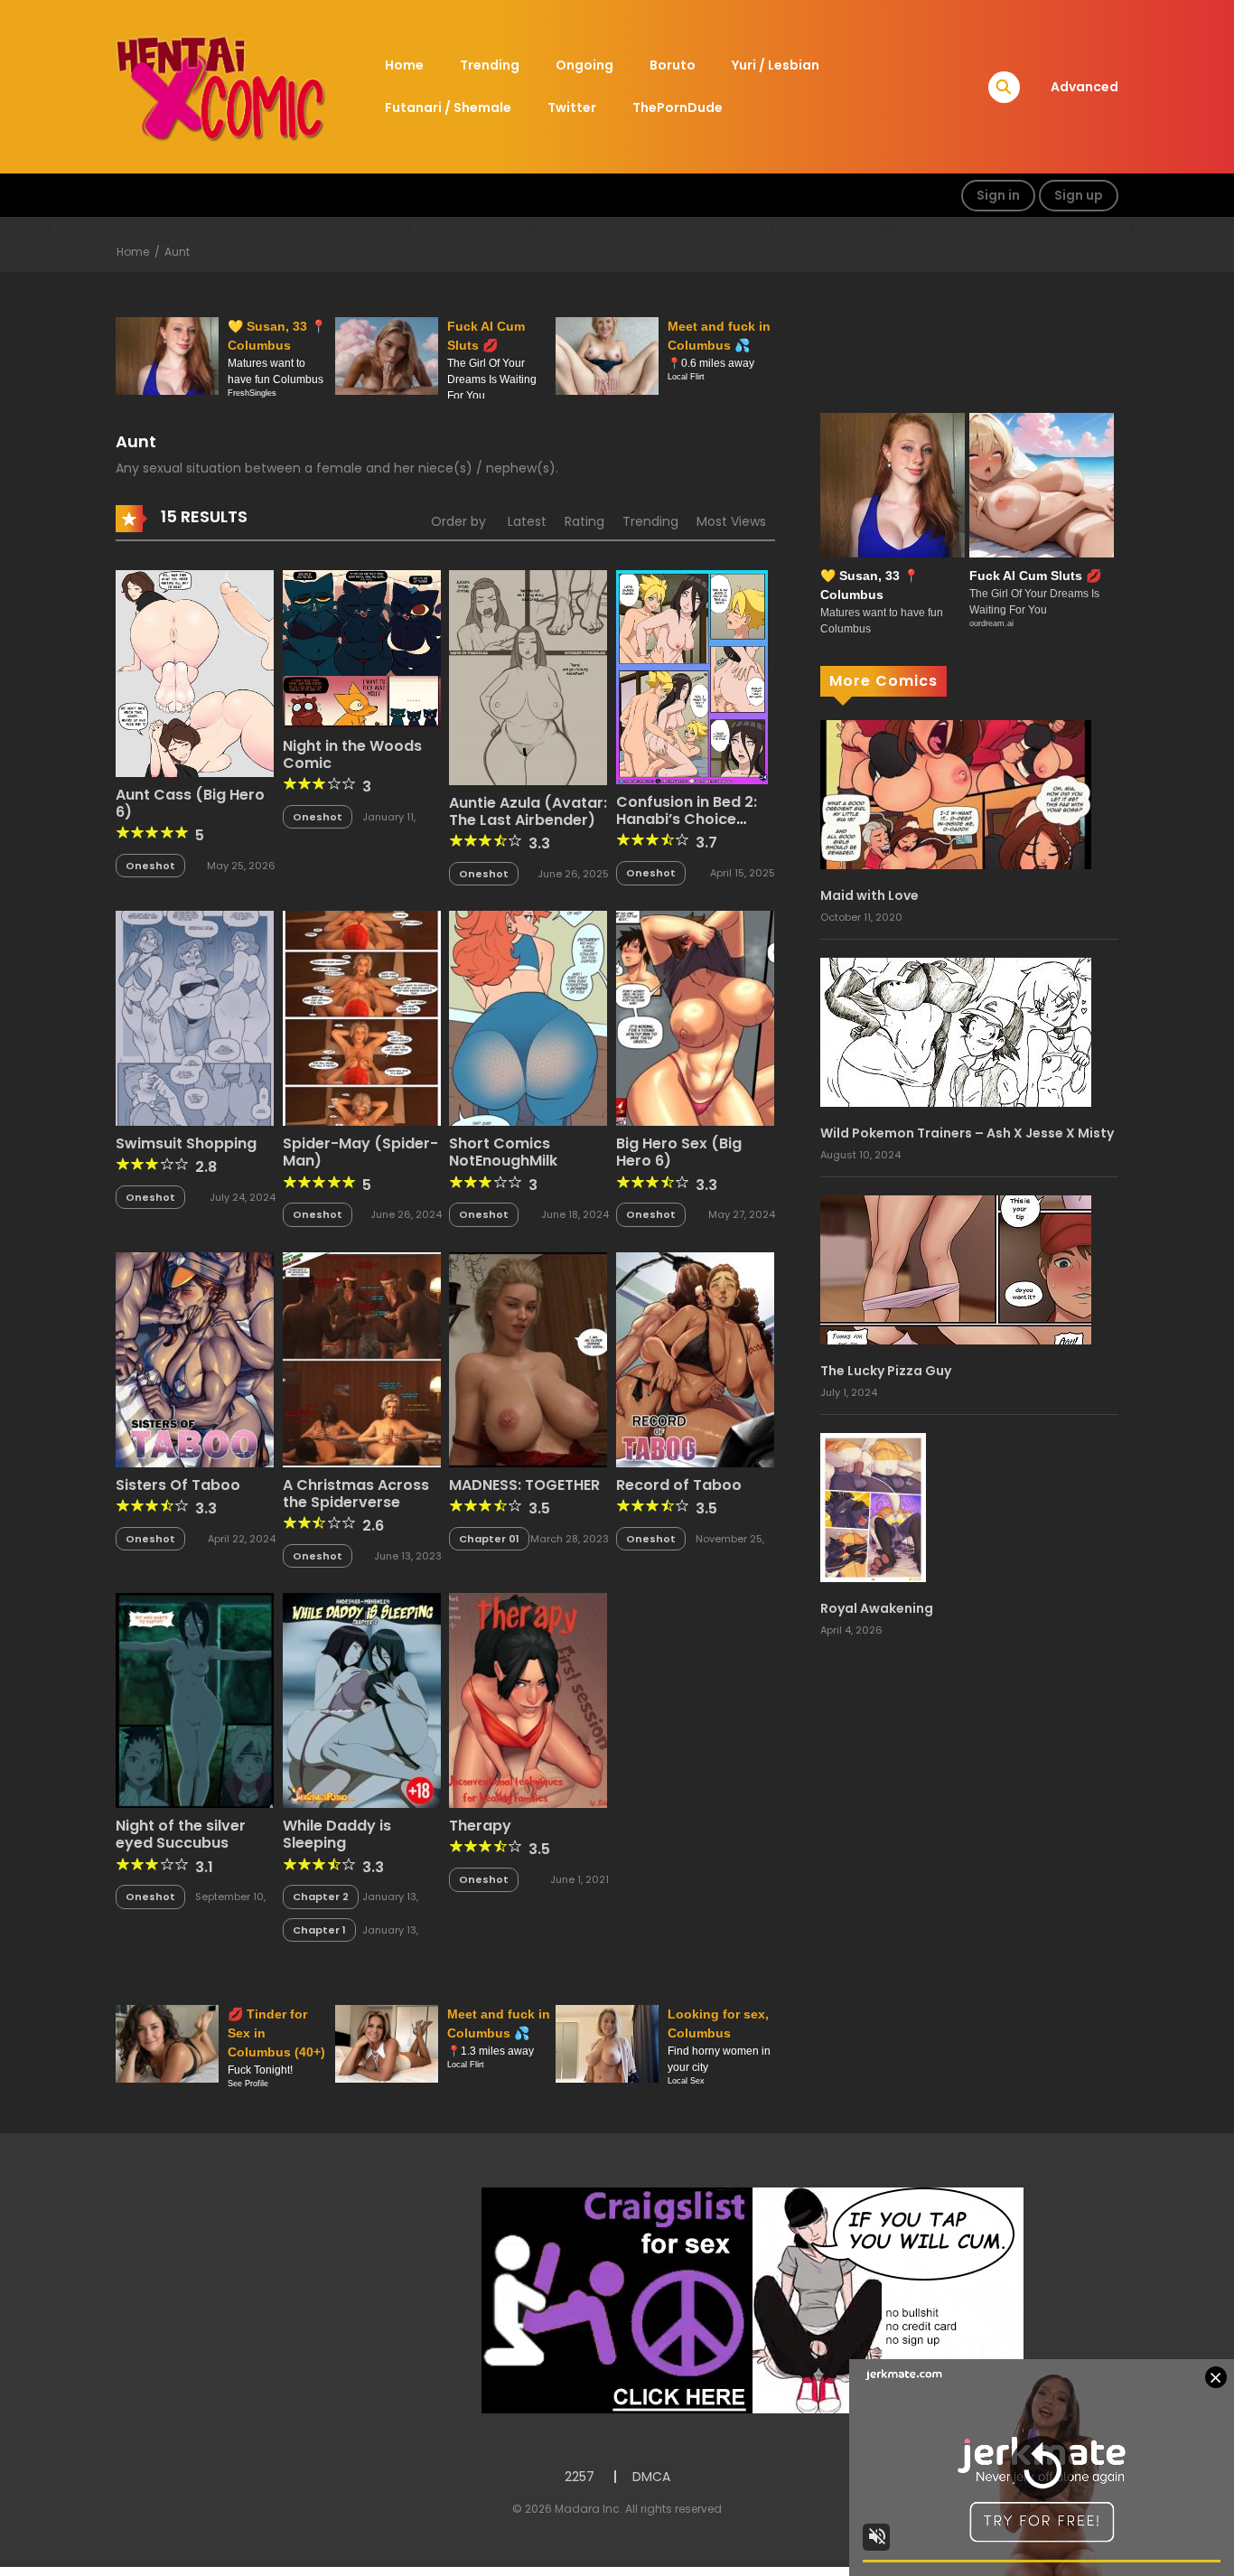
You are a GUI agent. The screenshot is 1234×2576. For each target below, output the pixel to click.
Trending (490, 65)
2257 (580, 2477)
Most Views (731, 521)
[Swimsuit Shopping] (195, 1017)
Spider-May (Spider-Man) (360, 1152)
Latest (527, 521)
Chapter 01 (489, 1539)
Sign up (1079, 195)
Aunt (177, 252)
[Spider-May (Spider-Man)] (362, 1017)
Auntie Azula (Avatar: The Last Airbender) (528, 811)
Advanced (1084, 87)
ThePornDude (678, 108)
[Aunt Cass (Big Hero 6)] (195, 672)
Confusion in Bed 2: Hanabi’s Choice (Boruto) (687, 819)
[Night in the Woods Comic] (362, 648)
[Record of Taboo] (695, 1359)
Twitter (572, 108)
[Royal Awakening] (873, 1506)
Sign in (998, 195)
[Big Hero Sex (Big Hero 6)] (695, 1017)
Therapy (480, 1826)
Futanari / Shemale (448, 108)
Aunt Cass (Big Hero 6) (190, 803)
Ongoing (584, 65)
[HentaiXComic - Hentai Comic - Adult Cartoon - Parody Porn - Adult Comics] (220, 86)
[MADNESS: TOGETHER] (528, 1359)
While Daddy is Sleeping (337, 1834)
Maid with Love (869, 895)
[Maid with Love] (956, 793)
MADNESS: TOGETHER (524, 1485)
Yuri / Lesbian (776, 65)
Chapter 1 (319, 1930)
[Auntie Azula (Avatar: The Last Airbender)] (528, 676)
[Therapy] (528, 1700)
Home (404, 65)
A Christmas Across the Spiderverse (356, 1494)
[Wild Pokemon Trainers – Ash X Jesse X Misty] (956, 1031)
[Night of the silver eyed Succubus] (195, 1700)
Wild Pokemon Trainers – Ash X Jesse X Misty (967, 1133)
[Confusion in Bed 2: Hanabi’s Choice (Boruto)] (692, 676)
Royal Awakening (877, 1608)
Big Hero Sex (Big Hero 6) (679, 1152)
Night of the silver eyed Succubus (181, 1834)
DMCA (651, 2477)
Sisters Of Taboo (178, 1485)
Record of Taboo (679, 1485)
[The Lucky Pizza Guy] (956, 1269)
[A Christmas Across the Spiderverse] (362, 1359)
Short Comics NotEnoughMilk (503, 1152)
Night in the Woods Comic (352, 754)
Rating (584, 521)
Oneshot (150, 866)
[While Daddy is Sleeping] (362, 1700)
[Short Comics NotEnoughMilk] (528, 1017)
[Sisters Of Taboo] (195, 1359)
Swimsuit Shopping (186, 1143)
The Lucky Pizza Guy (886, 1371)
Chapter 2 (321, 1897)
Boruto (673, 65)
